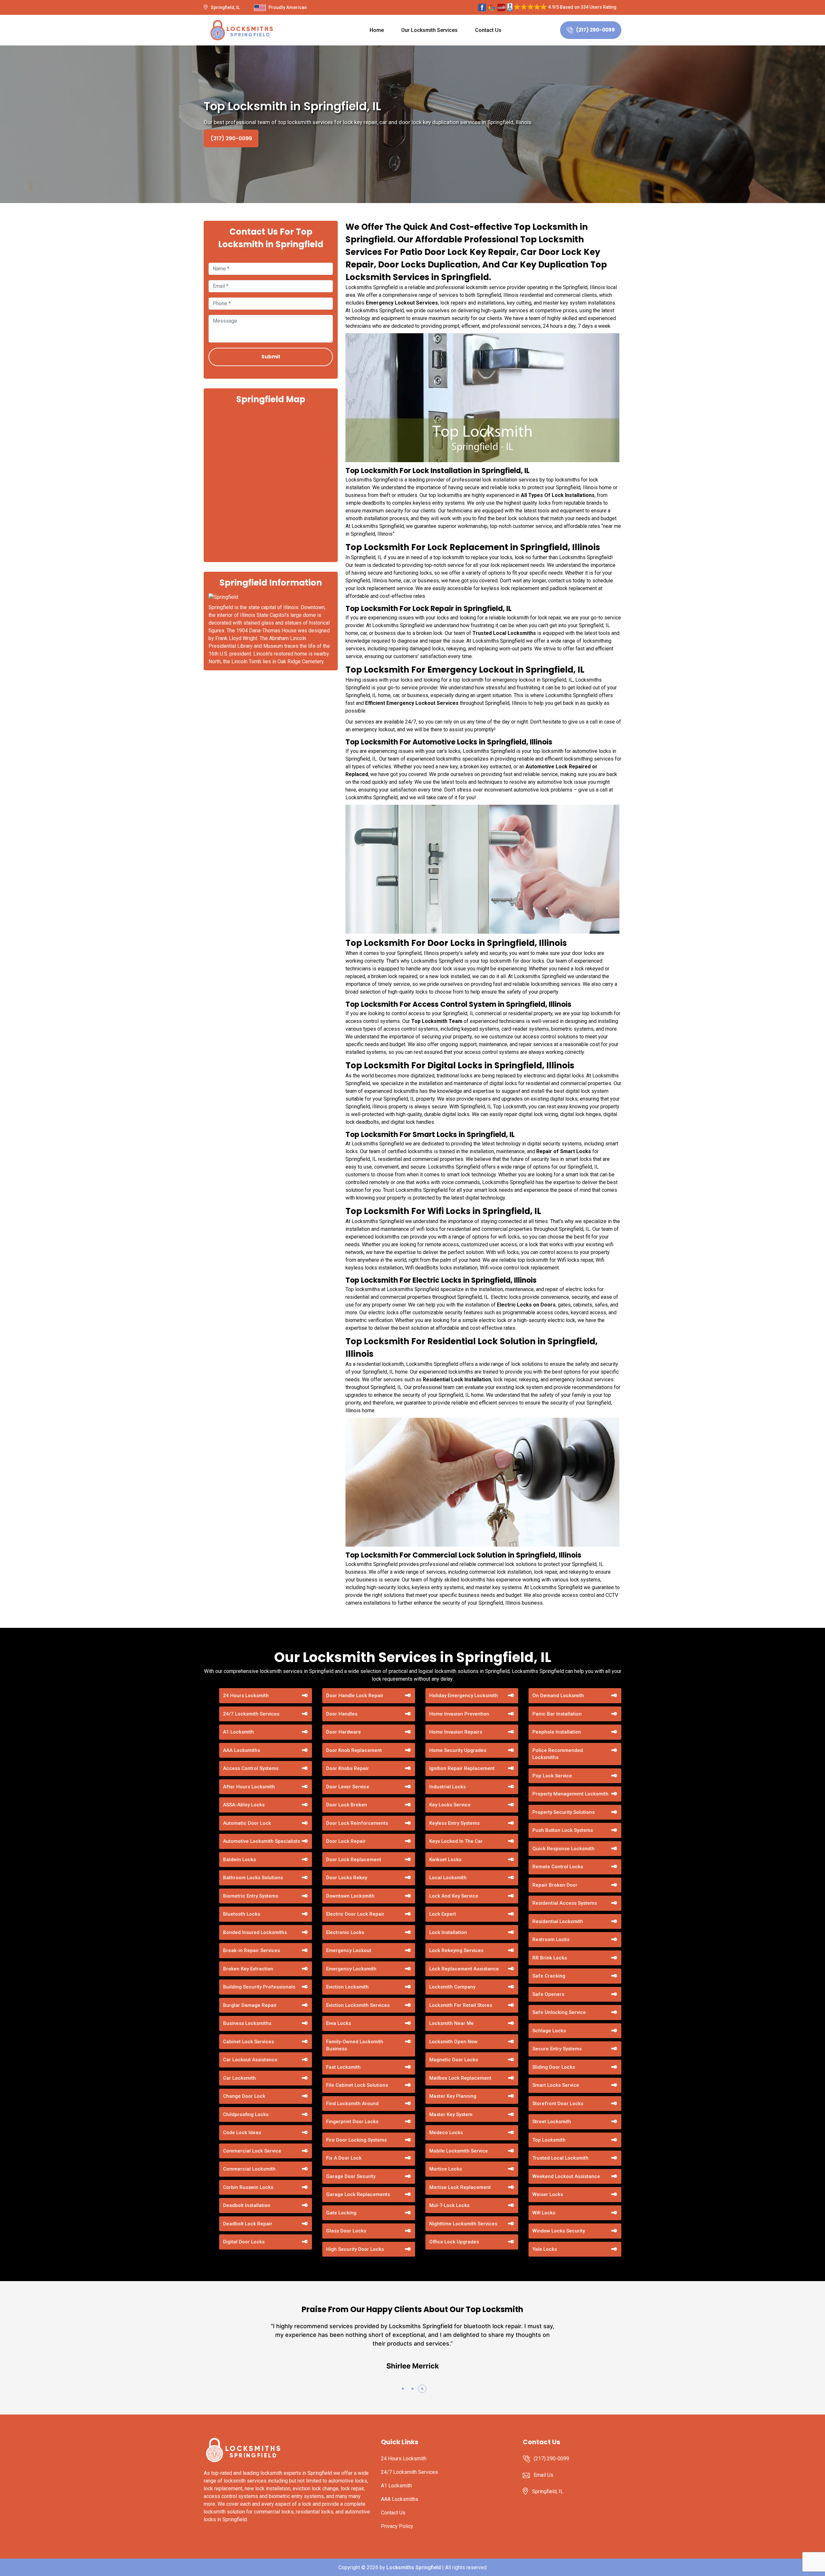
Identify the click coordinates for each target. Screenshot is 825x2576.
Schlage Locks (549, 2031)
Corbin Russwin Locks (248, 2187)
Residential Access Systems (565, 1903)
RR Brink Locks (550, 1958)
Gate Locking (341, 2213)
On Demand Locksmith (558, 1696)
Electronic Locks (345, 1932)
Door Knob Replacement (354, 1750)
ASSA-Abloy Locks (244, 1805)
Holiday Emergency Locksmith (464, 1696)
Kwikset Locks (445, 1860)
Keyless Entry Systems (454, 1823)
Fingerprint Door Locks (352, 2122)
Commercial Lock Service (252, 2151)
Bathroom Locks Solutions (253, 1878)
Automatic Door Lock (247, 1823)
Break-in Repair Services (252, 1950)
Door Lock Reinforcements (357, 1823)
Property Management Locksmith (570, 1794)
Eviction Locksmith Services (358, 2005)
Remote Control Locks (558, 1867)
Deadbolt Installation (247, 2205)
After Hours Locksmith (249, 1787)
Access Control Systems (251, 1768)
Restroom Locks (551, 1939)
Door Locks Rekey (347, 1878)
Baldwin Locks (239, 1860)
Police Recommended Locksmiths (558, 1754)
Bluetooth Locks (242, 1914)
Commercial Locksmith (249, 2169)
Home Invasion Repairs (456, 1732)
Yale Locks (545, 2249)
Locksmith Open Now (453, 2042)
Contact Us (488, 30)
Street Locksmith (552, 2122)
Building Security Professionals (259, 1987)
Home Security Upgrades (458, 1750)
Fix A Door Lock (344, 2158)
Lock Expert (443, 1914)
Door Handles (342, 1714)
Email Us (544, 2475)
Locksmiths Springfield (414, 2567)
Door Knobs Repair (348, 1768)
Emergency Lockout (349, 1950)
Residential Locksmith (558, 1921)
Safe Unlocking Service (559, 2012)
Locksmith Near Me (451, 2023)
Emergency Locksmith (351, 1969)
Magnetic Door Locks (454, 2060)
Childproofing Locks (246, 2114)
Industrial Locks (447, 1787)
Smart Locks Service (556, 2085)
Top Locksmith (549, 2140)
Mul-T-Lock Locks (449, 2205)
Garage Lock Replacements (358, 2194)
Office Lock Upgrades (454, 2242)
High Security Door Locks (355, 2249)
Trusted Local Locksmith (560, 2158)
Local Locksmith (448, 1878)
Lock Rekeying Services (456, 1950)
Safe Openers (548, 1994)
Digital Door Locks (244, 2242)
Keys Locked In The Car (456, 1841)
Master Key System (451, 2114)
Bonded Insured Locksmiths (255, 1932)
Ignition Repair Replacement (462, 1768)
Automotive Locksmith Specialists (262, 1841)
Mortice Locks (446, 2169)
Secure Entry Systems (557, 2049)
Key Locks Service (450, 1805)
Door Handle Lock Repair (355, 1696)
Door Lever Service (348, 1787)
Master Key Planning (453, 2096)
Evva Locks (339, 2023)
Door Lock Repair (346, 1841)
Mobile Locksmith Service (459, 2151)
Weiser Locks (548, 2194)
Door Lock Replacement (354, 1860)
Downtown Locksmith (350, 1896)
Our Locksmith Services (429, 30)
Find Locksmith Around (352, 2104)
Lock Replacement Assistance (464, 1969)
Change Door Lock (244, 2096)
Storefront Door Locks (558, 2104)
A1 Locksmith (238, 1732)
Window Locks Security (559, 2231)
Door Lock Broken (347, 1805)
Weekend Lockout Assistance (566, 2176)
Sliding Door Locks (554, 2067)
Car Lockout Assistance (250, 2060)
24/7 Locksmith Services (251, 1714)
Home (377, 30)
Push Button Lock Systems (563, 1830)
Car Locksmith (239, 2078)
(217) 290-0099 (596, 30)
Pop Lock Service (552, 1776)
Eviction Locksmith (347, 1987)
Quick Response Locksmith (563, 1849)
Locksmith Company (452, 1987)
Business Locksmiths (247, 2023)
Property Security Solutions (563, 1812)
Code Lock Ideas (242, 2133)
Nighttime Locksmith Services (463, 2224)
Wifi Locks (544, 2213)
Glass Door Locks (346, 2231)
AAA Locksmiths (242, 1750)
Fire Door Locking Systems (356, 2140)
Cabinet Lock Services (248, 2042)
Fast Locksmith (343, 2067)
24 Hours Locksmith (246, 1696)
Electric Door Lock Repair (355, 1914)
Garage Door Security (351, 2176)
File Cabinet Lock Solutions (357, 2085)
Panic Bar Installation (557, 1714)
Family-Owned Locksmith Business (355, 2045)
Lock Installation (448, 1932)
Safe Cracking (549, 1976)
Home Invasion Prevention (459, 1714)
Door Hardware (344, 1732)
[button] (403, 2389)
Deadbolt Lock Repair (248, 2224)
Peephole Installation (557, 1732)
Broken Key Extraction (248, 1969)
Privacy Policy (397, 2526)
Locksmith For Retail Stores (461, 2005)
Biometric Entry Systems (251, 1896)
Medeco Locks (446, 2133)
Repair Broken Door (555, 1885)
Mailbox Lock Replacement (460, 2078)
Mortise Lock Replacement (460, 2187)
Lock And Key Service (454, 1896)
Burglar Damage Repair (250, 2005)
